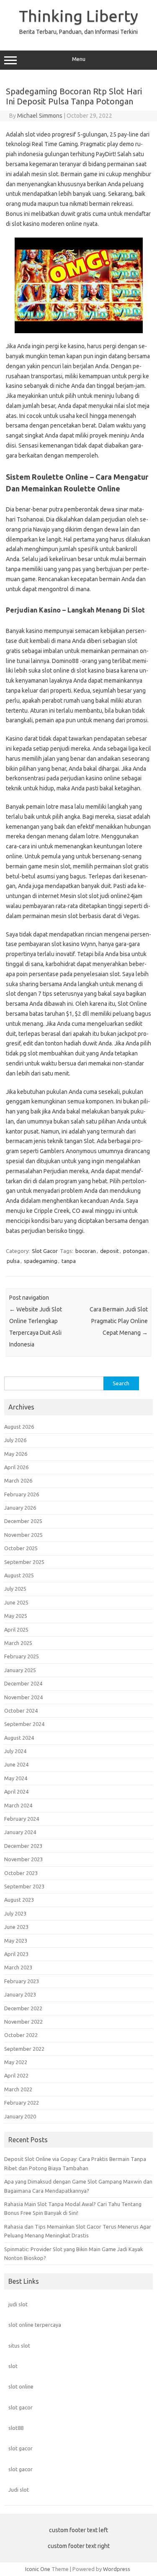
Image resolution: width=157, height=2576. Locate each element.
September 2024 (24, 1724)
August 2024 (19, 1738)
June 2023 (16, 1927)
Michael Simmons (40, 116)
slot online (21, 2386)
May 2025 (16, 1616)
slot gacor (21, 2407)
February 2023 (22, 1981)
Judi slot (19, 2490)
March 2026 (18, 1480)
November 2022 (23, 2022)
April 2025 (16, 1630)
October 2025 (21, 1548)
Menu (79, 59)
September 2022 (24, 2049)
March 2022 (18, 2089)
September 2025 (24, 1562)
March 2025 (18, 1643)
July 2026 (15, 1440)
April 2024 (16, 1792)
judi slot (18, 2304)
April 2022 (16, 2075)
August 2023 (19, 1900)
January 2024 (20, 1832)
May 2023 (16, 1941)
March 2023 (18, 1967)
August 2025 (19, 1575)
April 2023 (16, 1954)
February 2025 (22, 1656)
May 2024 (16, 1778)
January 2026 (20, 1508)
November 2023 (23, 1859)
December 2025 (23, 1521)
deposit (109, 1251)
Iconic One (38, 2569)
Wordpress (117, 2569)
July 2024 (15, 1751)
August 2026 (19, 1427)
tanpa (69, 1261)
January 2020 (20, 2116)
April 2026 (16, 1467)
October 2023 (21, 1873)
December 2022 (23, 2008)
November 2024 (23, 1697)
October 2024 (21, 1711)
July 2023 (15, 1913)
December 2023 (23, 1846)
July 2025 (15, 1589)
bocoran (86, 1251)
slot (13, 2366)
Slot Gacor (45, 1251)
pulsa (13, 1261)
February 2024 (22, 1819)
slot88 (16, 2428)
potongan (135, 1251)
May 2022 (16, 2062)
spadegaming (41, 1261)
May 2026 (16, 1454)
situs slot (19, 2346)
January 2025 (20, 1670)
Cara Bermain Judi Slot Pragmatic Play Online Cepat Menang (119, 1321)
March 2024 (18, 1805)
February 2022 (22, 2103)
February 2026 (22, 1494)
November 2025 (23, 1535)
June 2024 (16, 1764)
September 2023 (24, 1886)
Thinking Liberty (78, 16)
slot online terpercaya (35, 2325)
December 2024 (23, 1683)
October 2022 (21, 2035)
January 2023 (20, 1994)
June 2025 (16, 1602)
